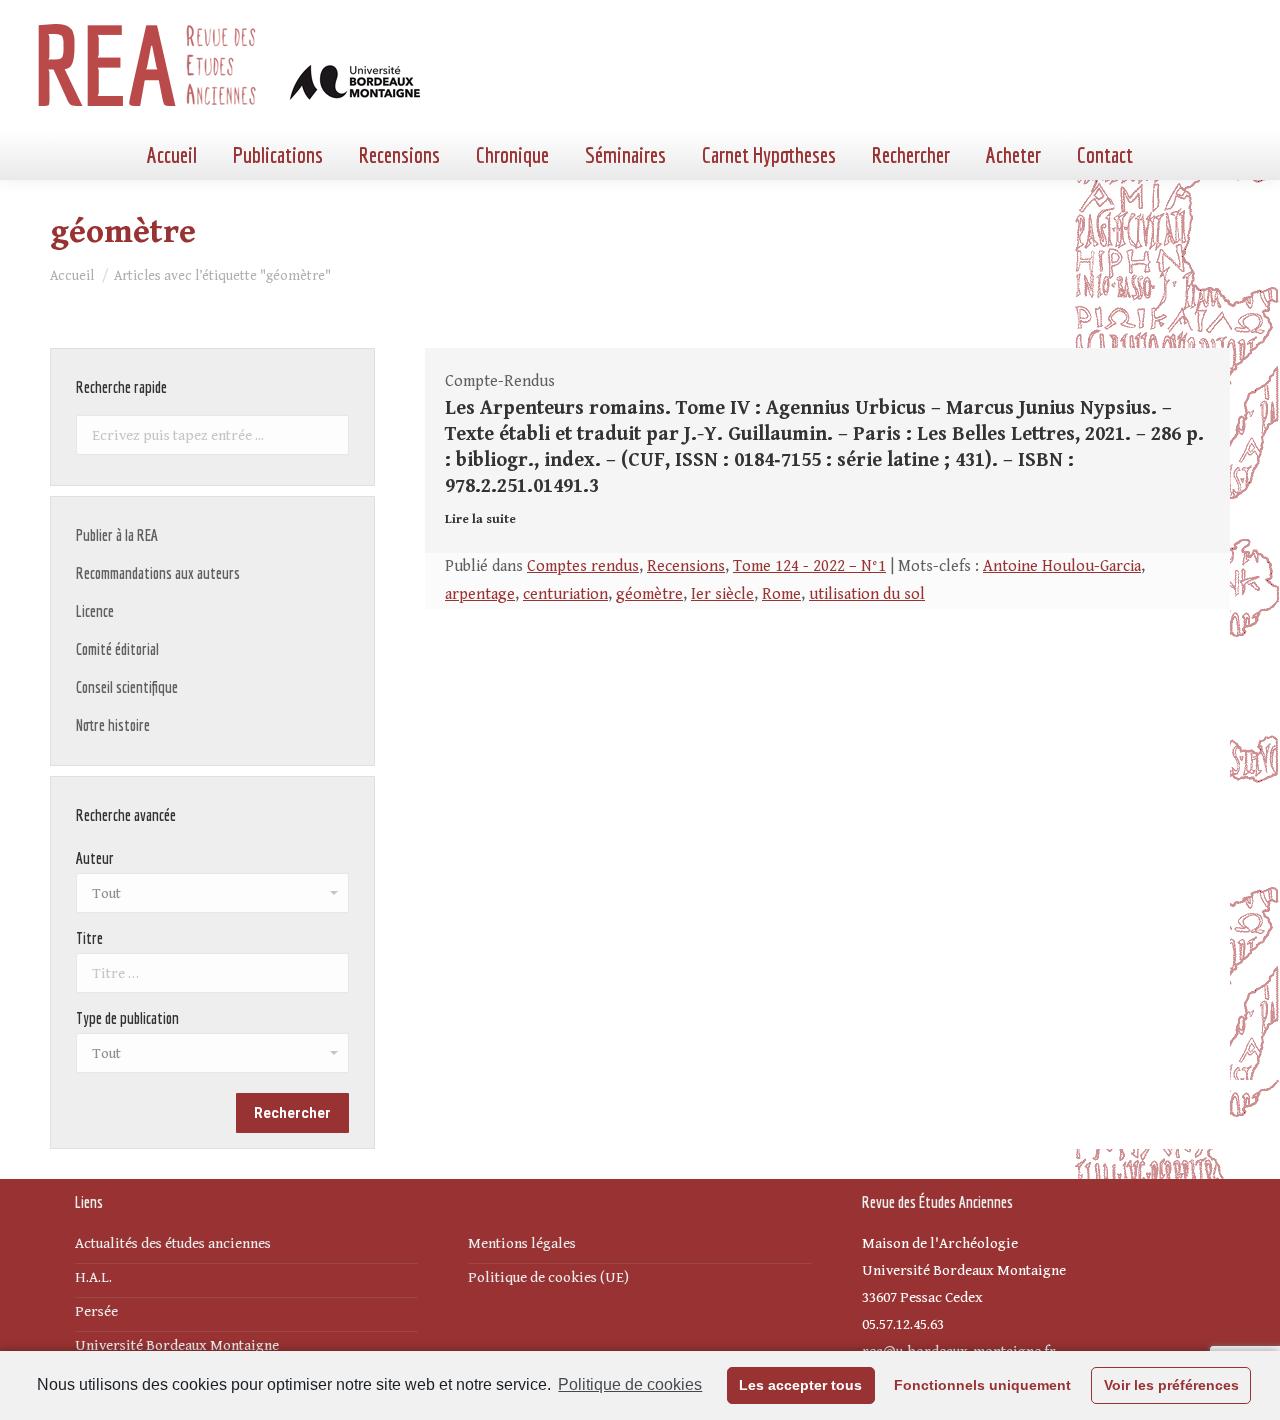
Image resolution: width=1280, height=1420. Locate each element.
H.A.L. (93, 1277)
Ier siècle (722, 594)
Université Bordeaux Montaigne (177, 1345)
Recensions (686, 566)
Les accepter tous (800, 1385)
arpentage (480, 594)
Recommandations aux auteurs (158, 573)
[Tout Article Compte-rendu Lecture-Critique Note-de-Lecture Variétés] (212, 1058)
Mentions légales (522, 1243)
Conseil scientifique (127, 687)
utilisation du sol (867, 594)
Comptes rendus (583, 566)
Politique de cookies (630, 1384)
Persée (96, 1311)
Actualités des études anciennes (173, 1243)
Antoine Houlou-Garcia (1062, 566)
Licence (95, 611)
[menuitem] (172, 155)
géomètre (649, 594)
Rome (781, 594)
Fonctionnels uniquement (982, 1385)
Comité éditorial (117, 649)
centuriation (565, 594)
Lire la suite (480, 519)
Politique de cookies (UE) (548, 1277)
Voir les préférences (1171, 1385)
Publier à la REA (117, 535)
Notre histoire (113, 725)
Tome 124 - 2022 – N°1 (809, 566)
